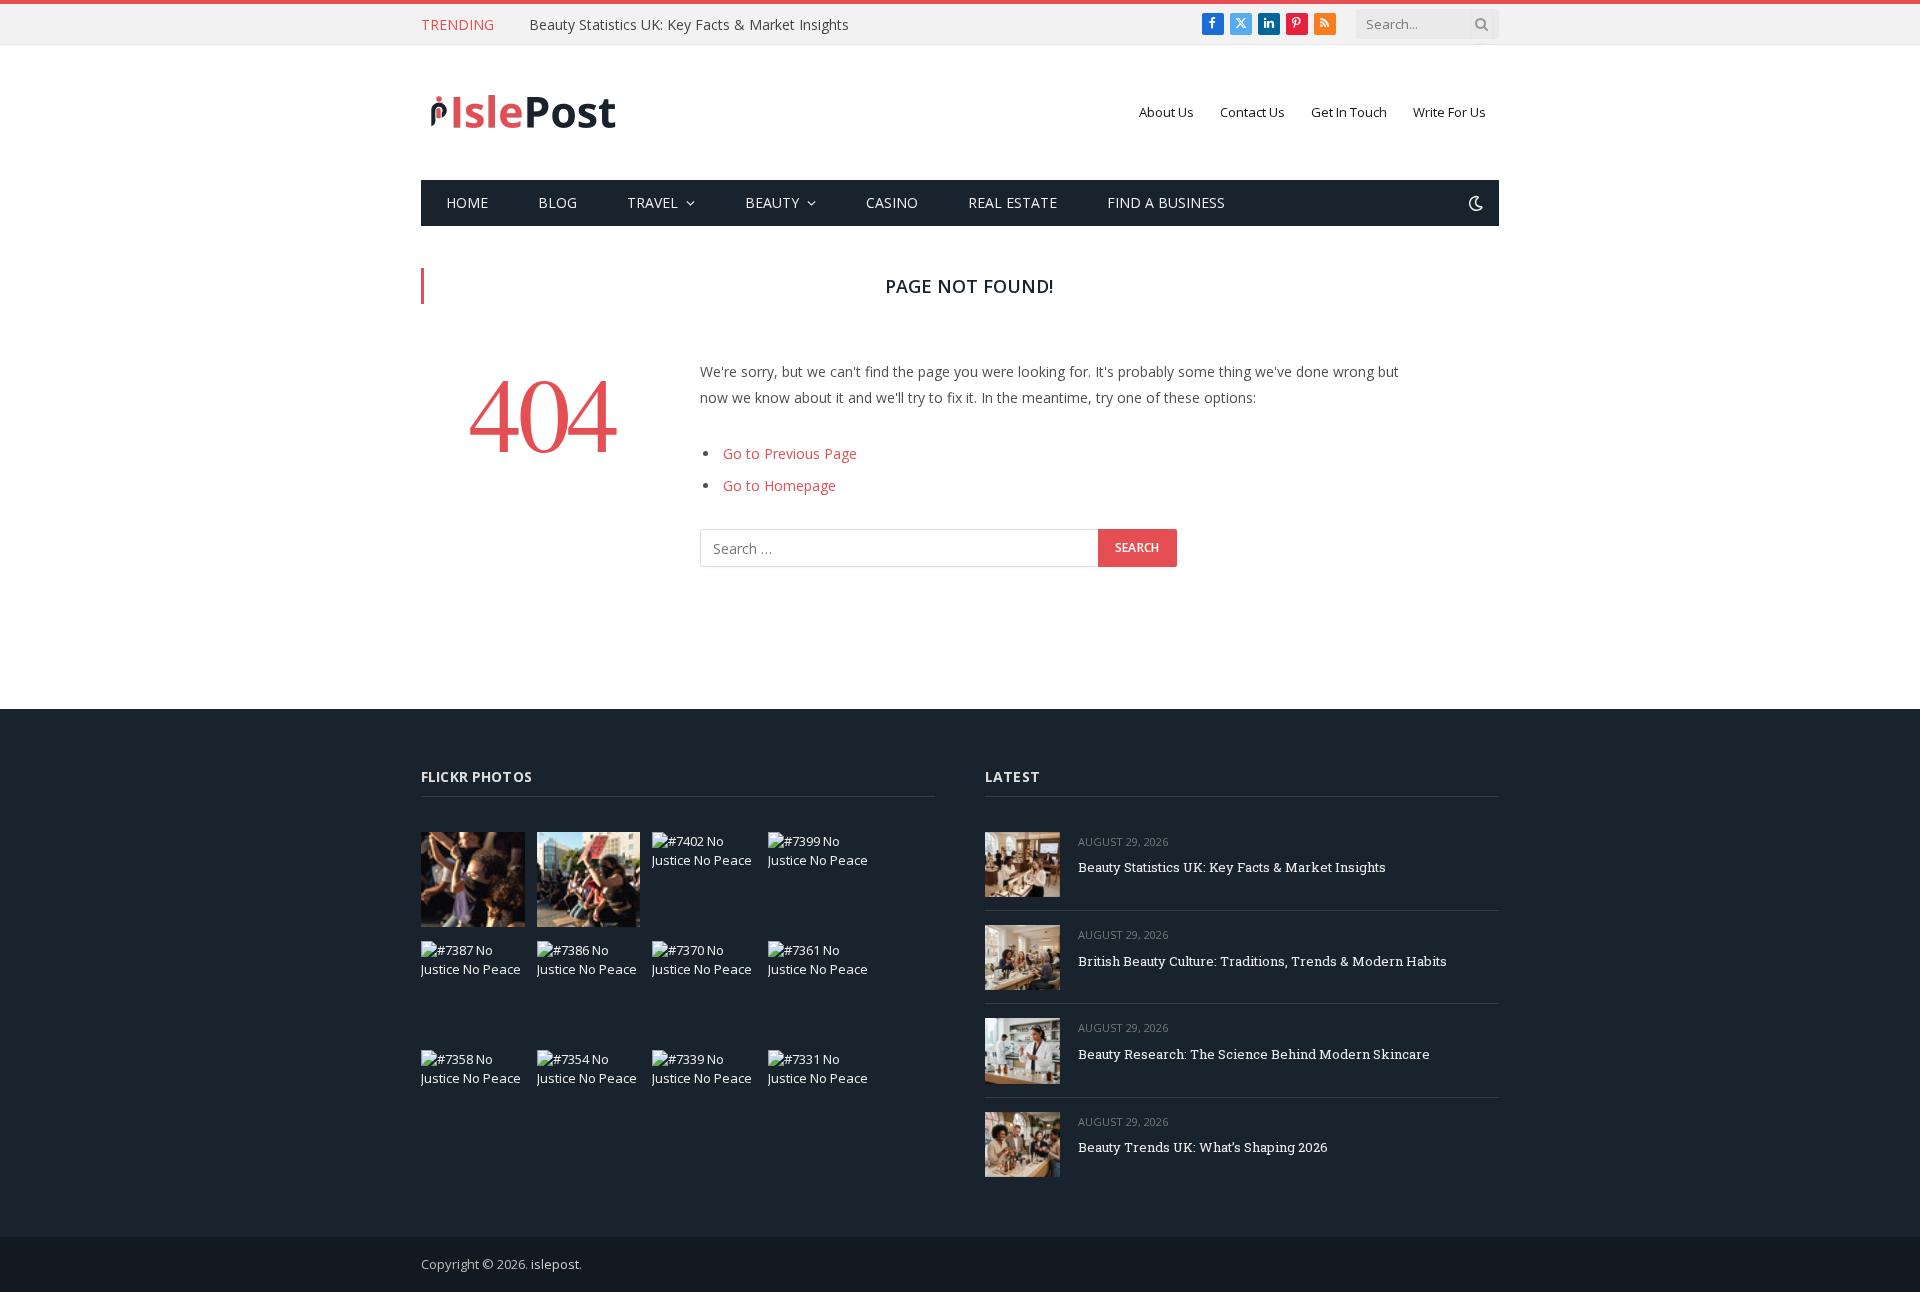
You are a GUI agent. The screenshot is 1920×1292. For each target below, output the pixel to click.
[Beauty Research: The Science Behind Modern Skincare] (1022, 1050)
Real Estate (1012, 202)
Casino (892, 202)
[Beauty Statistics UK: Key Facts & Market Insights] (1022, 864)
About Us (1166, 112)
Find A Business (1166, 202)
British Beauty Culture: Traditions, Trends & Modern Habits (1262, 961)
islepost (555, 1264)
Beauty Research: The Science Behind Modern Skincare (1254, 1054)
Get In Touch (1349, 112)
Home (467, 202)
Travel (652, 202)
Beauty (772, 202)
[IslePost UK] (524, 113)
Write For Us (1449, 112)
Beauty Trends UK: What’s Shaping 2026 (1203, 1147)
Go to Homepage (779, 485)
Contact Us (1252, 112)
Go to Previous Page (790, 453)
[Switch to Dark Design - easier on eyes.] (1474, 203)
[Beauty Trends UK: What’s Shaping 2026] (1022, 1144)
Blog (557, 202)
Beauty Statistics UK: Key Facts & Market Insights (689, 25)
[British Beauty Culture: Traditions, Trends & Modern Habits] (1022, 957)
